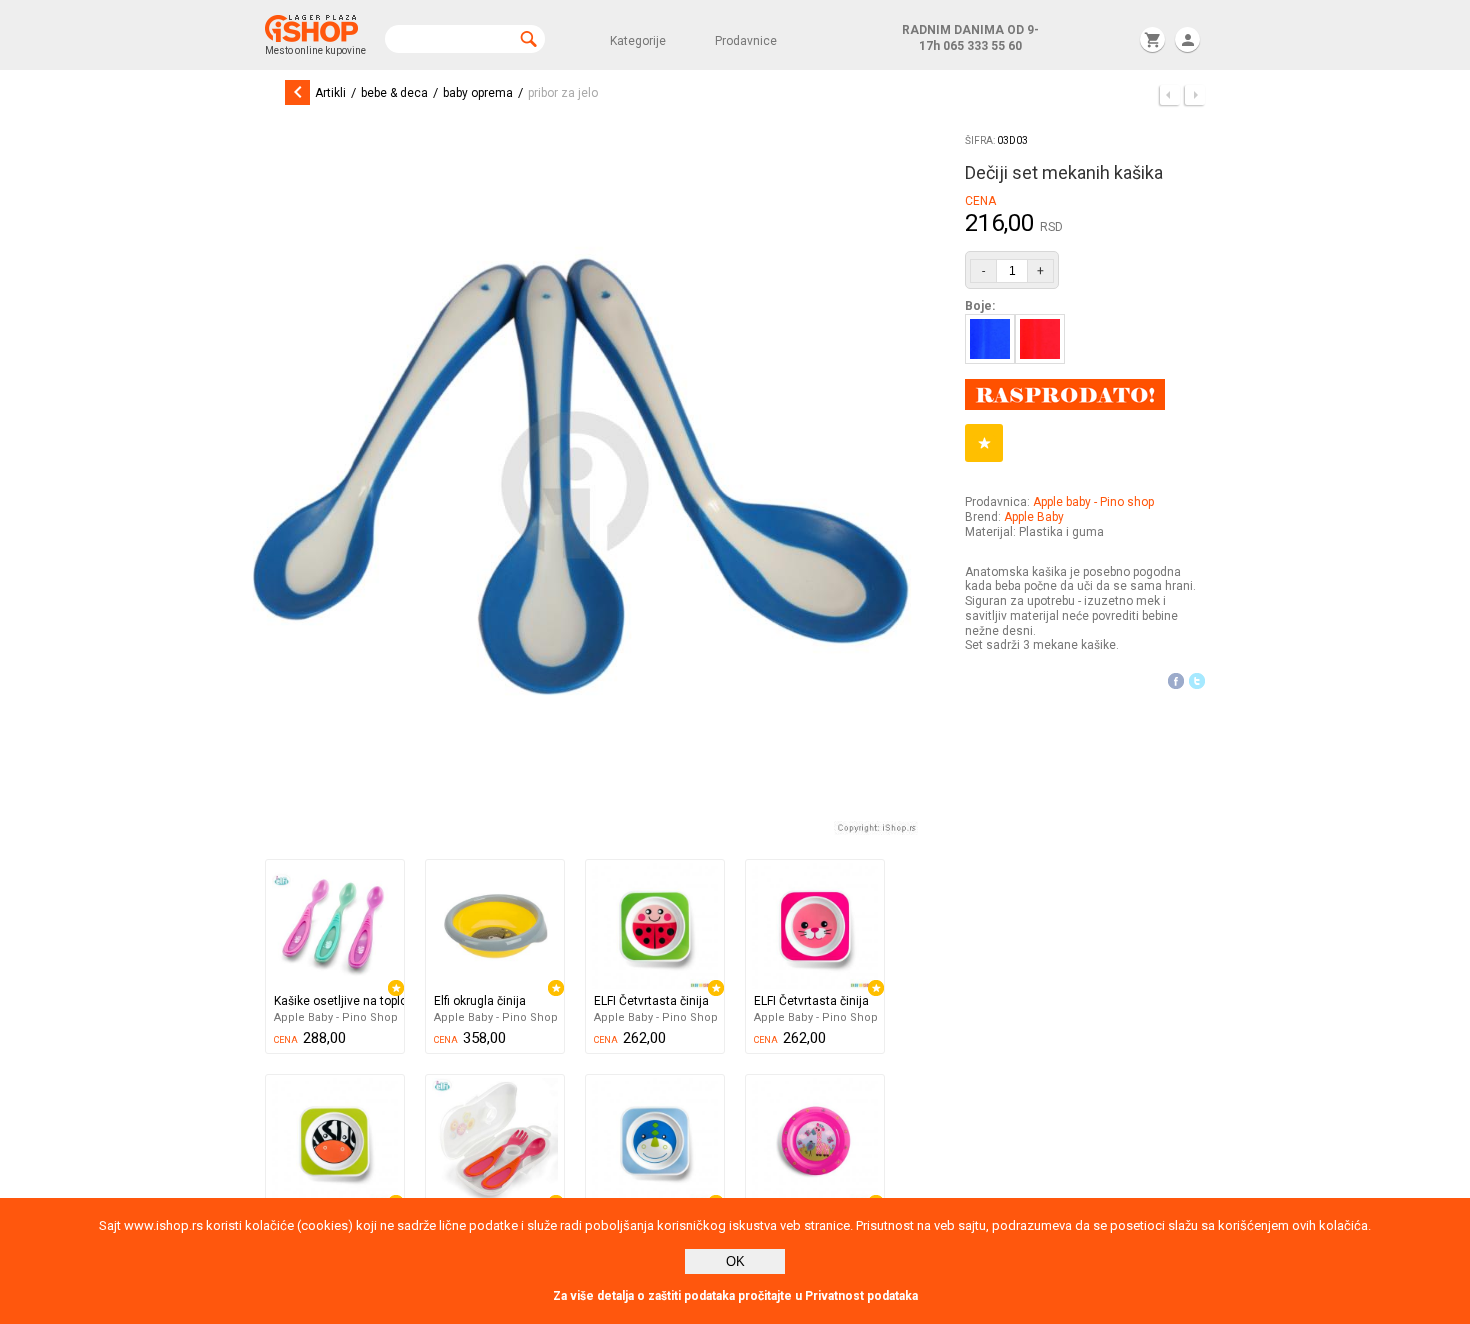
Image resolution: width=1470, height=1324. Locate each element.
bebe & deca (394, 93)
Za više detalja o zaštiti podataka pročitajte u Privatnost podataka (735, 1296)
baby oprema (478, 93)
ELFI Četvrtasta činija (651, 1001)
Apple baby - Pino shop (1093, 502)
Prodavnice (746, 41)
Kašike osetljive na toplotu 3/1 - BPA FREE (339, 1001)
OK (735, 1261)
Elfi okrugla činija (480, 1001)
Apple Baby (1034, 517)
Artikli (330, 93)
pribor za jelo (563, 93)
